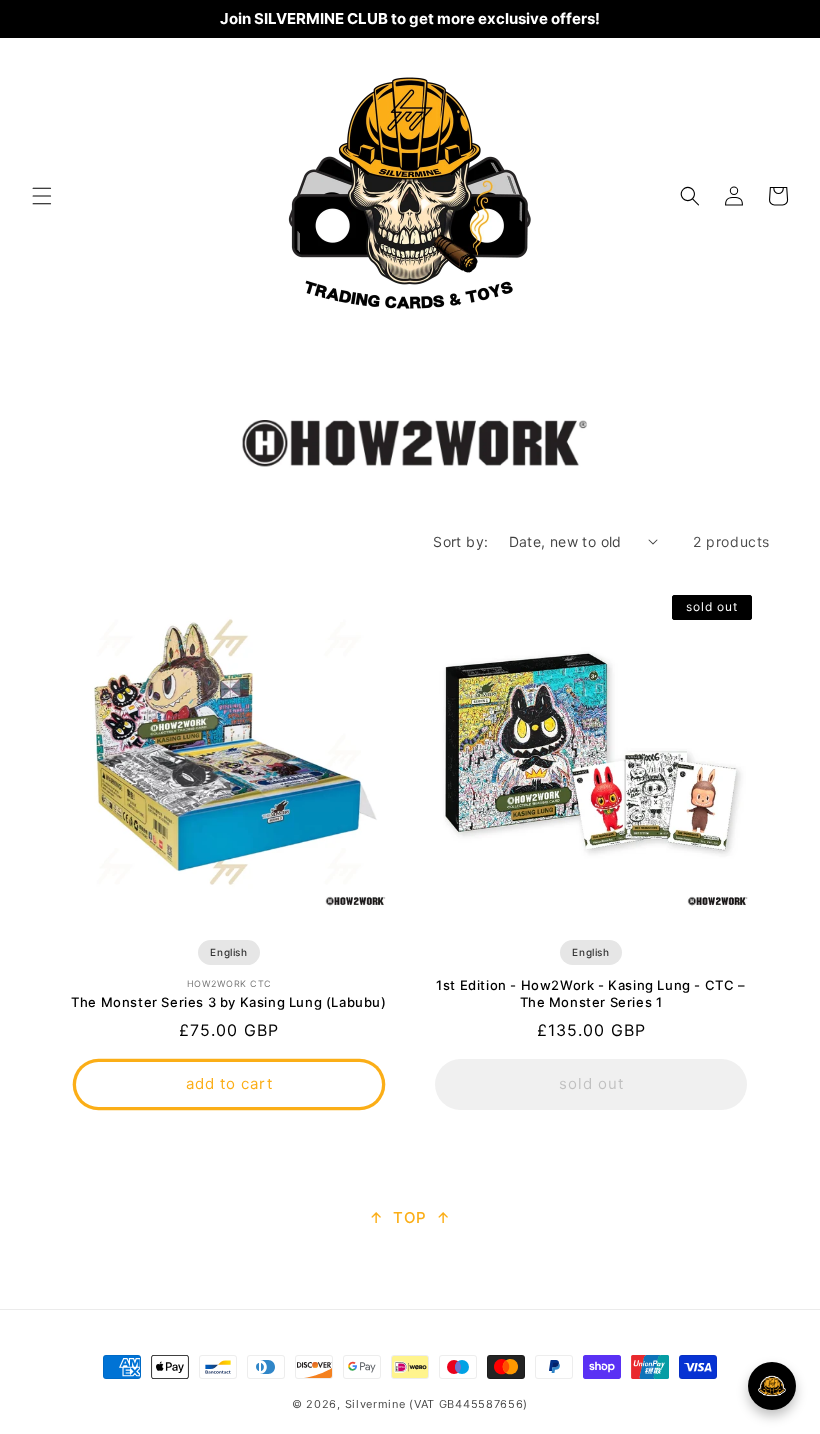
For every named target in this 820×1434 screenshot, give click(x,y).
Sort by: (460, 541)
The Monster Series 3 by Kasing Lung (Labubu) (228, 1002)
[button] (42, 196)
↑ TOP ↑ (409, 1217)
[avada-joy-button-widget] (772, 1386)
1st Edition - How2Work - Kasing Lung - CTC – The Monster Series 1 (590, 993)
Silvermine (375, 1404)
